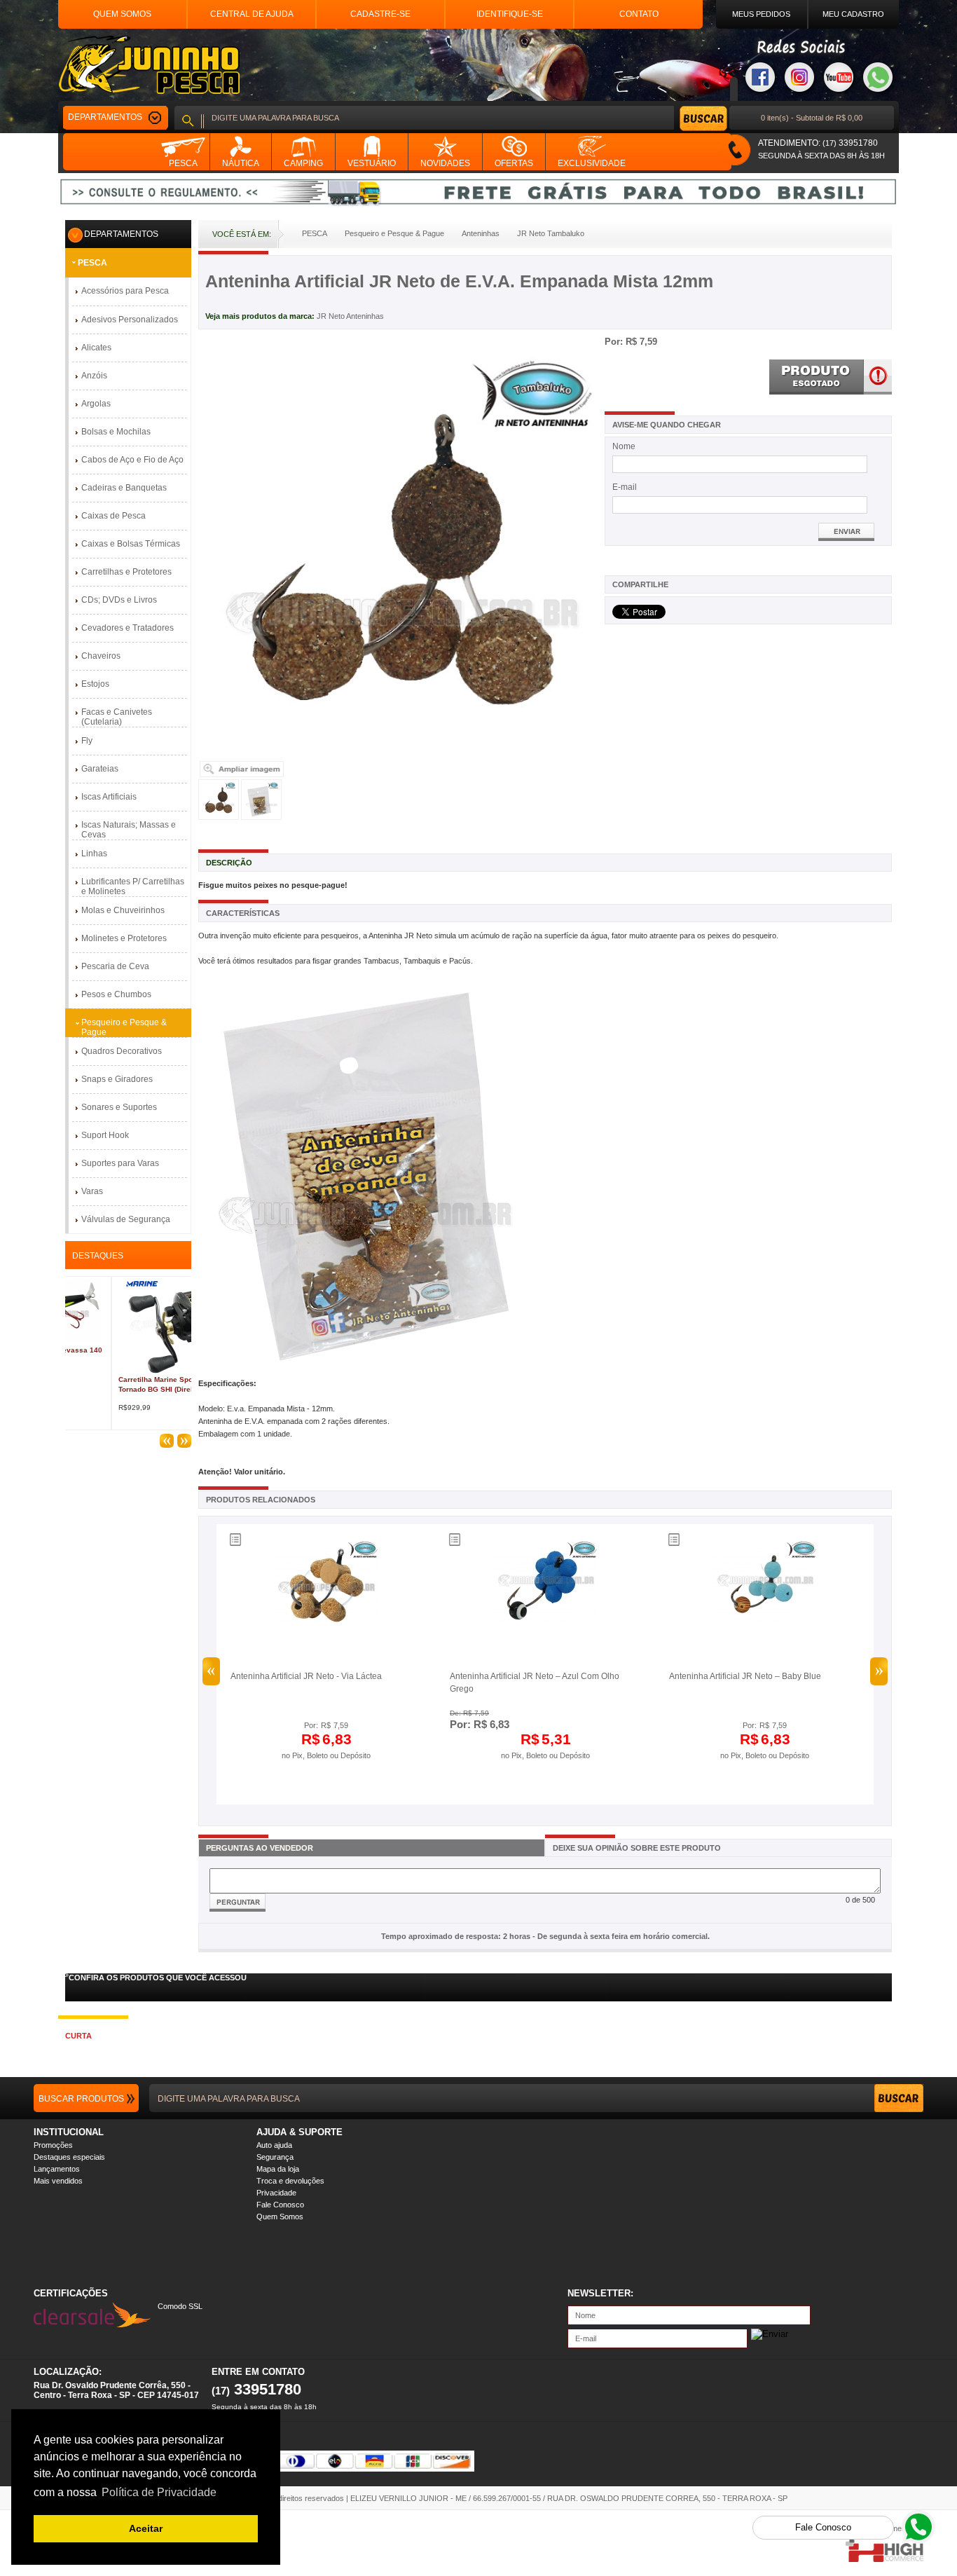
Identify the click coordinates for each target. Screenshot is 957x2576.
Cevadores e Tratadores (128, 628)
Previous (211, 1671)
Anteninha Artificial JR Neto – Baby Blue (745, 1676)
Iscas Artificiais (109, 797)
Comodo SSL (180, 2306)
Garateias (100, 769)
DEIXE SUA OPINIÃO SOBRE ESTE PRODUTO (637, 1848)
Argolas (96, 404)
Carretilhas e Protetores (126, 572)
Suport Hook (105, 1135)
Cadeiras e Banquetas (124, 488)
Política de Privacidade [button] (159, 2492)
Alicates (96, 348)
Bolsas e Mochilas (116, 432)
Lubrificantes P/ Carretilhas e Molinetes (133, 886)
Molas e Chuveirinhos (123, 910)
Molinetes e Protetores (124, 938)
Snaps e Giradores (117, 1079)
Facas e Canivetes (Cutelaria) (117, 717)
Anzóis (94, 376)
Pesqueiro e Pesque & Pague (124, 1027)
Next (879, 1671)
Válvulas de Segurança (126, 1219)
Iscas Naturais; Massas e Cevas (129, 830)
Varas (92, 1191)
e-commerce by (896, 2528)
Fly (87, 741)
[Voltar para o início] (149, 65)
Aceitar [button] (146, 2528)
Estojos (95, 684)
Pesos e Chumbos (116, 994)
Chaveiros (101, 656)
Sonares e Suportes (119, 1107)
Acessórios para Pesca (125, 291)
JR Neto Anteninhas (350, 316)
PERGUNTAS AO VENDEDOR (260, 1848)
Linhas (94, 854)
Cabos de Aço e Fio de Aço (132, 460)
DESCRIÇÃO (229, 863)
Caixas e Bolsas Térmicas (131, 544)
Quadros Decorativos (122, 1051)
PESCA (92, 263)
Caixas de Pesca (113, 516)
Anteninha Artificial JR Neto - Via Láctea (306, 1676)
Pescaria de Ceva (115, 966)
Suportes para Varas (120, 1163)
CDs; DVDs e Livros (119, 600)
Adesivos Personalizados (130, 320)
